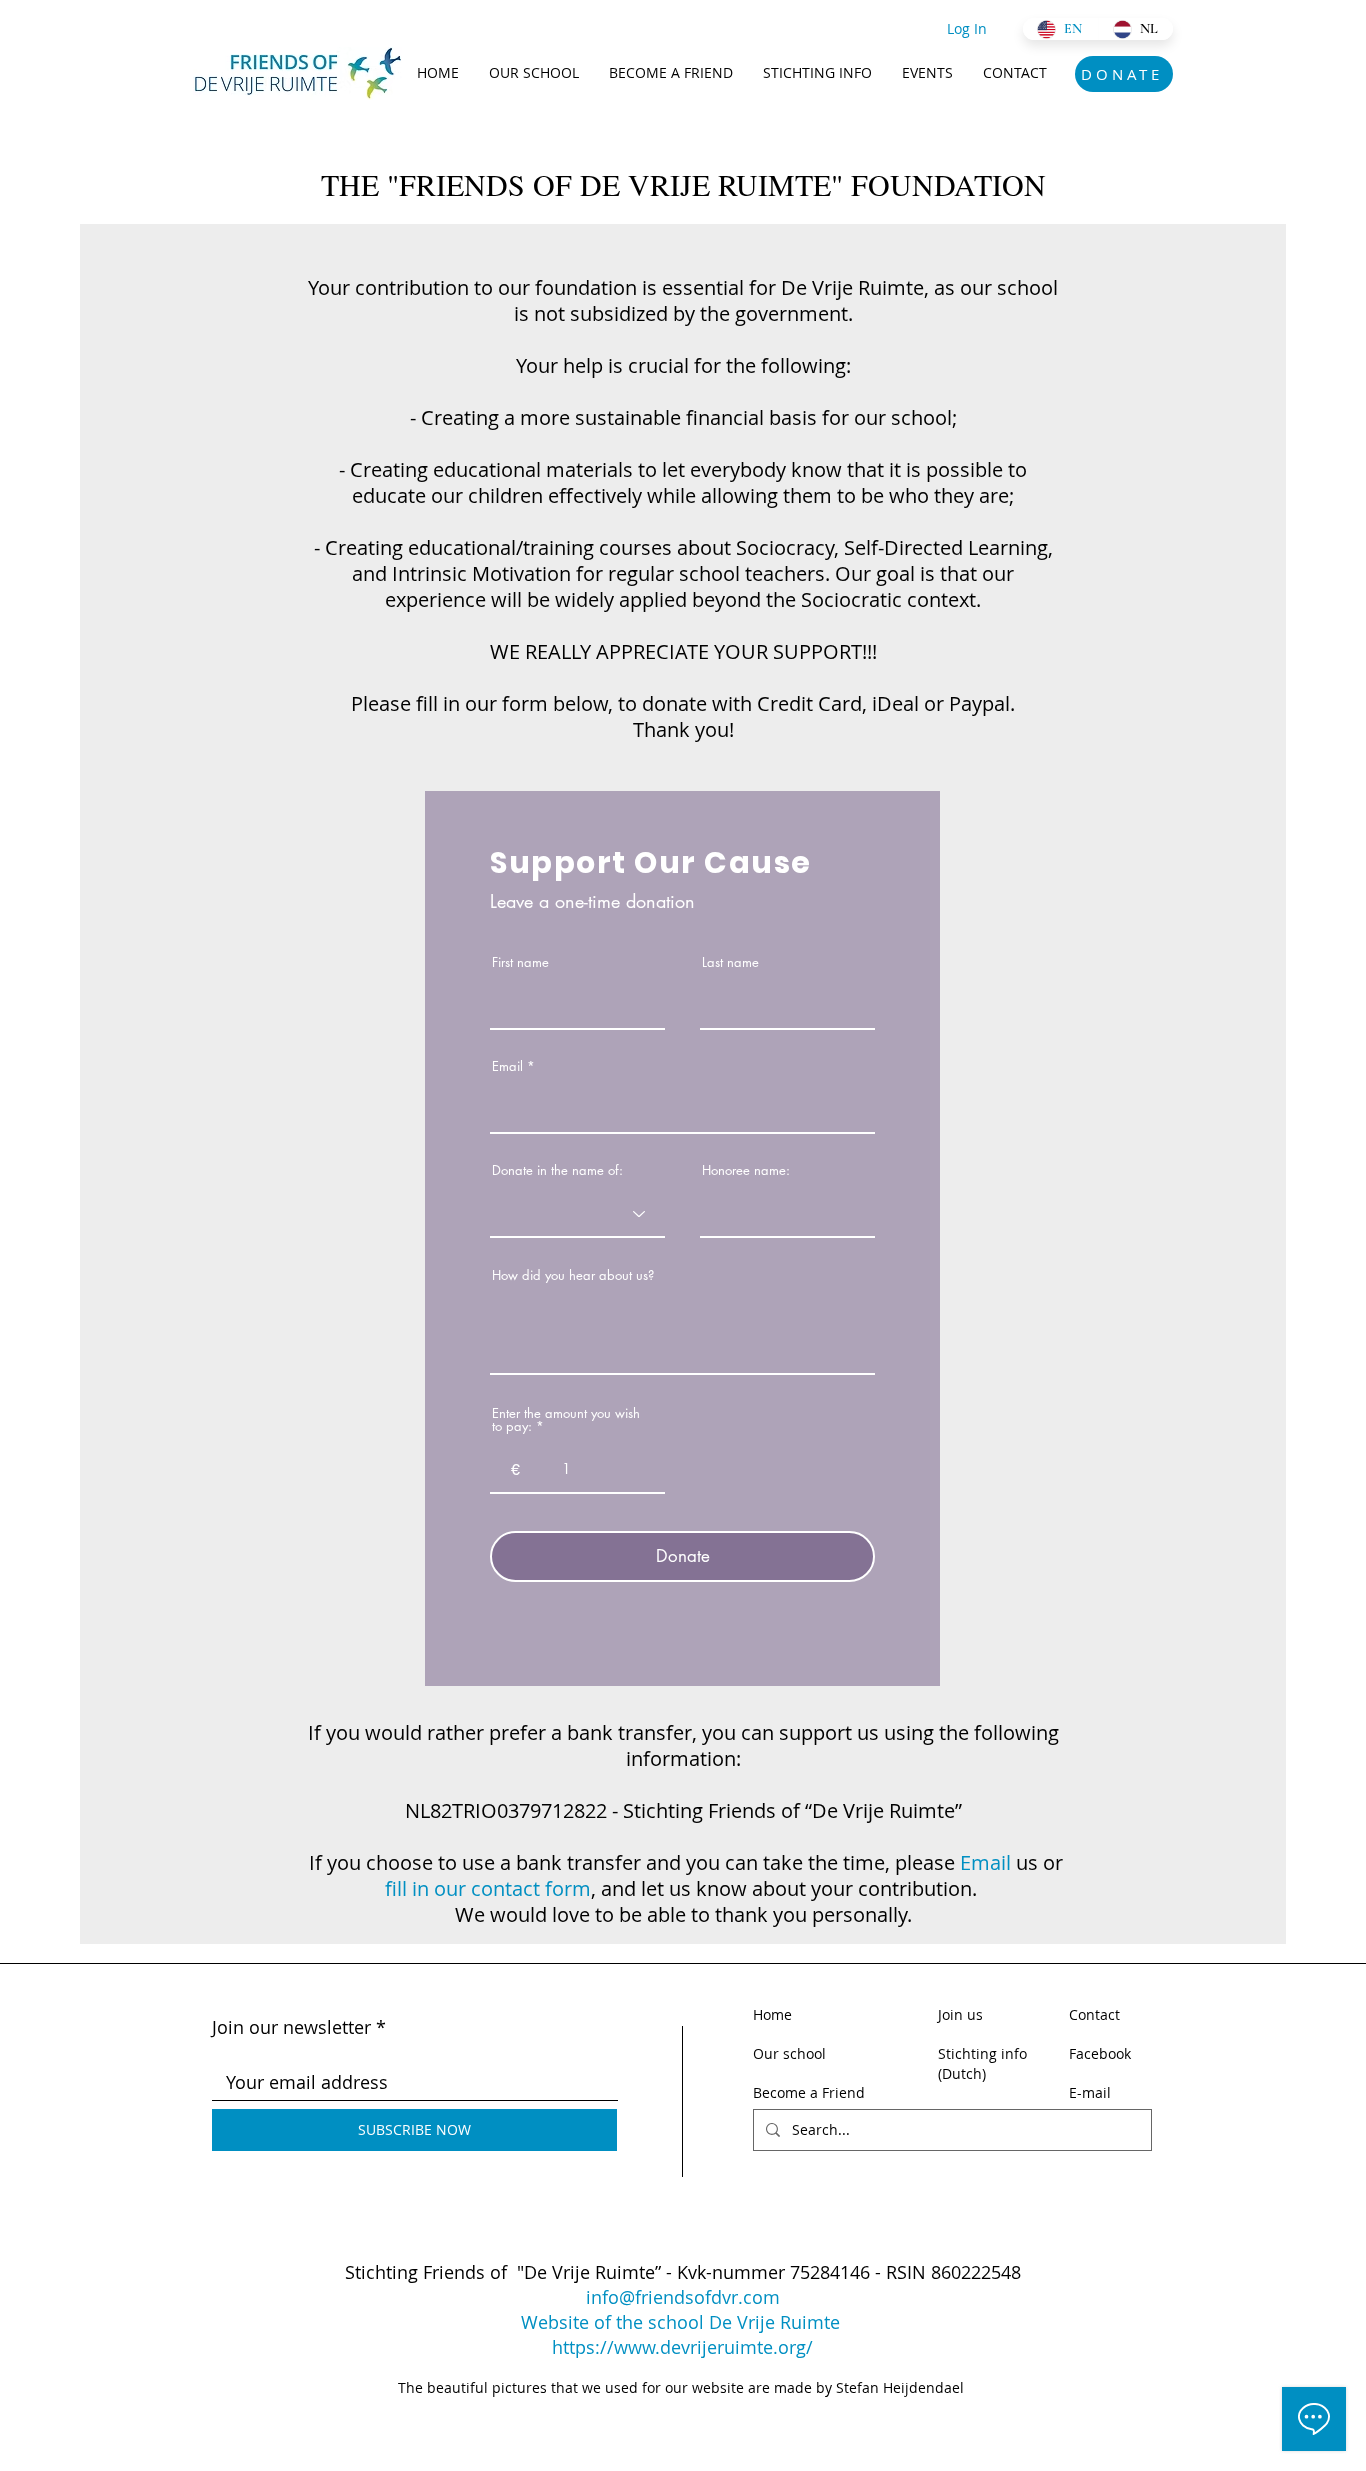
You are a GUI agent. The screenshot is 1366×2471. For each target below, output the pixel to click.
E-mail (1090, 2092)
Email (507, 1066)
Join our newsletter (291, 2027)
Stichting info (982, 2053)
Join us (960, 2014)
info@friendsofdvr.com (683, 2297)
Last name (730, 962)
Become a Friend (809, 2092)
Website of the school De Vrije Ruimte (683, 2322)
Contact (1094, 2014)
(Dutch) (962, 2073)
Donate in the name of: (557, 1170)
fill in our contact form (488, 1888)
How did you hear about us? (573, 1275)
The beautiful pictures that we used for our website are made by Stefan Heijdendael (683, 2387)
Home (772, 2014)
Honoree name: (746, 1170)
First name (520, 962)
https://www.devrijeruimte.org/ (682, 2347)
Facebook (1100, 2053)
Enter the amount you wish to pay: (566, 1420)
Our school (791, 2053)
